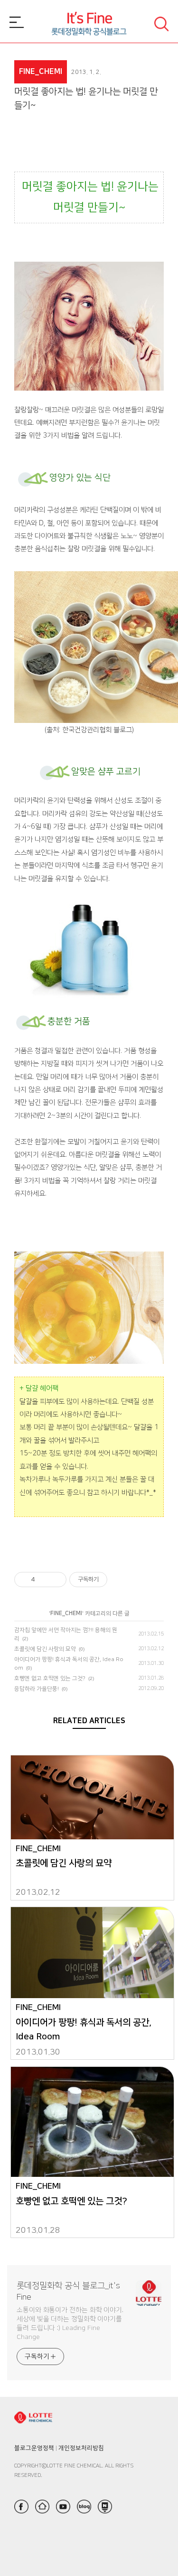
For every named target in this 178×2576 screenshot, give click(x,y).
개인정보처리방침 (81, 2448)
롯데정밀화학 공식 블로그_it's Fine (68, 2292)
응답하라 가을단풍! (37, 1689)
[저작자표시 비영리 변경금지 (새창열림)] (120, 1580)
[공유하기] (44, 1580)
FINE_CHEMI (66, 1613)
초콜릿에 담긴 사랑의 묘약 (45, 1649)
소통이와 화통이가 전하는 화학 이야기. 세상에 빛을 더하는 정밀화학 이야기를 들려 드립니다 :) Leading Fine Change (70, 2324)
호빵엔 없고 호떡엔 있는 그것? (50, 1678)
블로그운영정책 (34, 2448)
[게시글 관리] (56, 1580)
